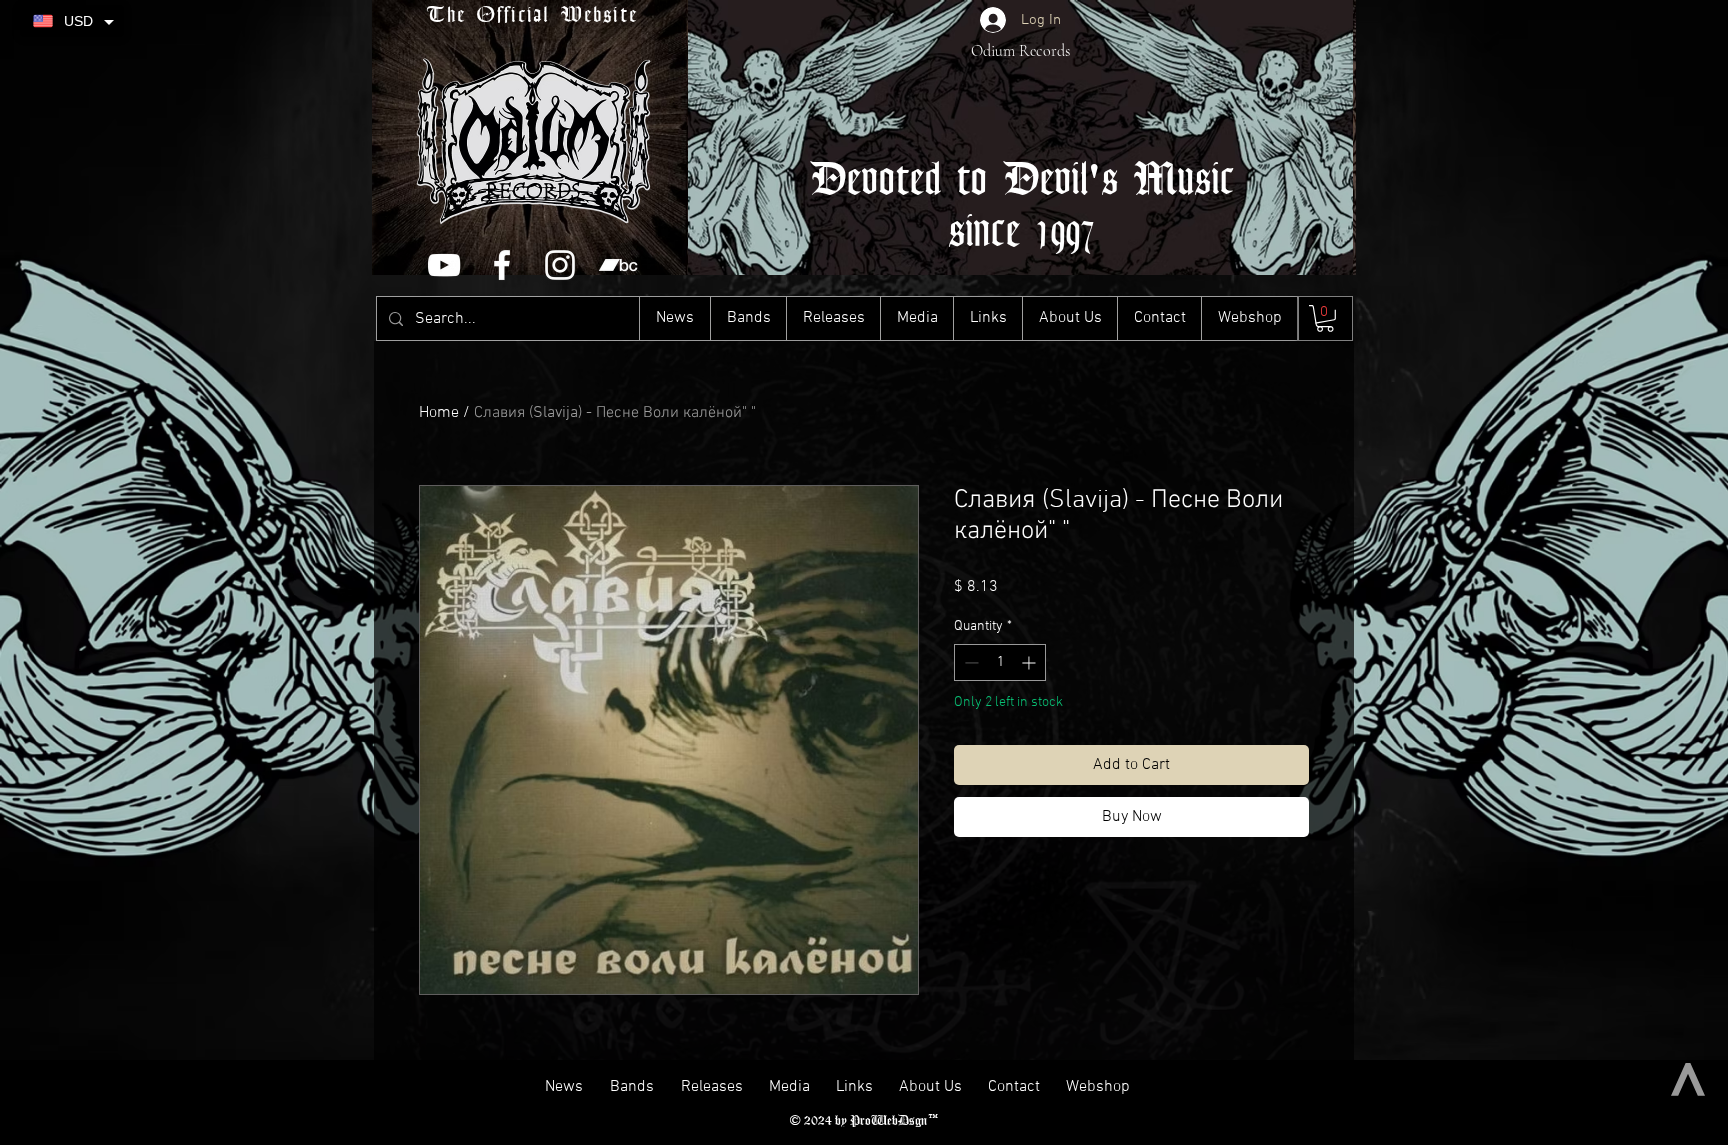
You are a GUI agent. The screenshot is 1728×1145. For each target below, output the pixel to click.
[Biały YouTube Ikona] (444, 265)
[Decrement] (969, 662)
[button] (1325, 318)
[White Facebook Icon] (502, 265)
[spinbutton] (1000, 662)
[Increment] (1030, 662)
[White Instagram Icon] (560, 265)
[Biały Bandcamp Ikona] (618, 265)
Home (439, 413)
